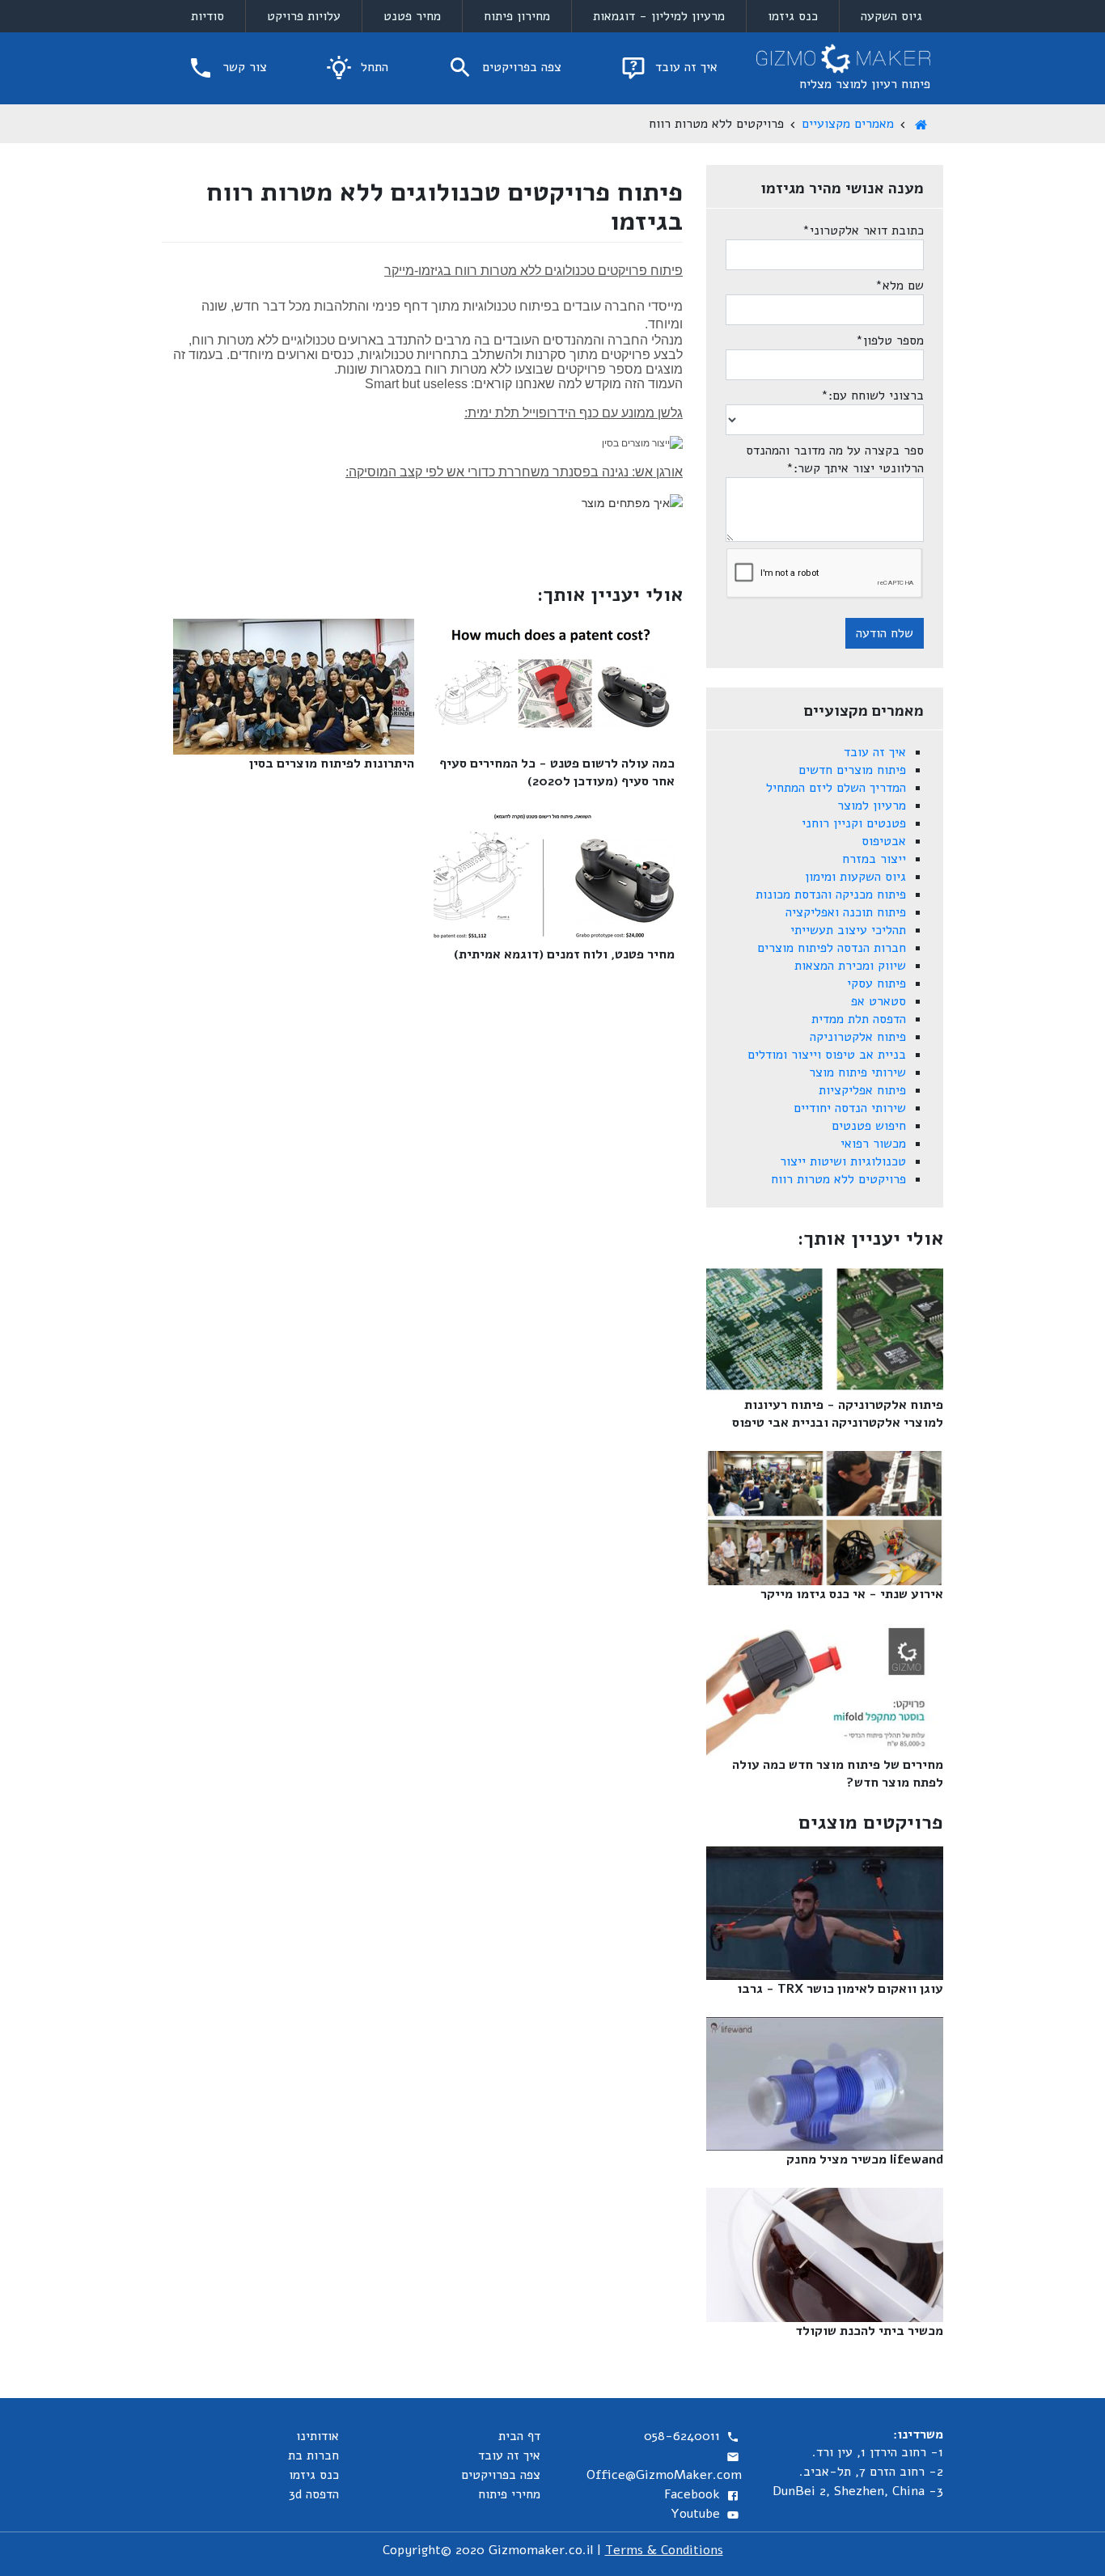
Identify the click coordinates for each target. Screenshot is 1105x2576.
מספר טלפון (890, 341)
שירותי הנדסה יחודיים (850, 1108)
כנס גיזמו (793, 16)
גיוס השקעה (891, 16)
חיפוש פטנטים (869, 1126)
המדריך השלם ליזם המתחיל (836, 788)
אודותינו (318, 2436)
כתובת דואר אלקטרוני (863, 231)
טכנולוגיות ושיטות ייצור (843, 1161)
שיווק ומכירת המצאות (850, 966)
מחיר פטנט (412, 16)
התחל (373, 67)
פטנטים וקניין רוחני (854, 823)
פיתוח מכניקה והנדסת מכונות (831, 895)
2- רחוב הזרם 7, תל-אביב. (871, 2472)
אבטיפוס (884, 841)
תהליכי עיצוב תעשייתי (848, 930)
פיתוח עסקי (876, 983)
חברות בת (313, 2455)
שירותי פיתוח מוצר (857, 1072)
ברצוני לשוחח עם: (872, 395)
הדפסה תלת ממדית (859, 1019)
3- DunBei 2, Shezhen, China (858, 2491)
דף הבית (519, 2436)
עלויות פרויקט (304, 16)
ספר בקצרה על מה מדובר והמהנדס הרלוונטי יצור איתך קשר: (835, 459)
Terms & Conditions (664, 2550)
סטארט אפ (878, 1001)
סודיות (207, 16)
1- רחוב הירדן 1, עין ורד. (878, 2452)
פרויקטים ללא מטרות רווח (838, 1179)
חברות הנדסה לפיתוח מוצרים (832, 948)
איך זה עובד (684, 67)
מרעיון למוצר (872, 806)
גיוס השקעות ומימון (855, 877)
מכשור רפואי (873, 1144)
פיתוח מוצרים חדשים (852, 770)
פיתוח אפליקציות (862, 1090)
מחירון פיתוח (517, 16)
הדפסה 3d (314, 2494)
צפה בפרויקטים (520, 67)
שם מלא (900, 286)
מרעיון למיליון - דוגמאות (659, 16)
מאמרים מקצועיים (848, 124)
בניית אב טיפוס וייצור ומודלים (827, 1055)
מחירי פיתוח (509, 2494)
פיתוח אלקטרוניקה (858, 1037)
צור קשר (243, 67)
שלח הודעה (885, 633)
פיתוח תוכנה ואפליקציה (846, 912)
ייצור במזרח (874, 859)
